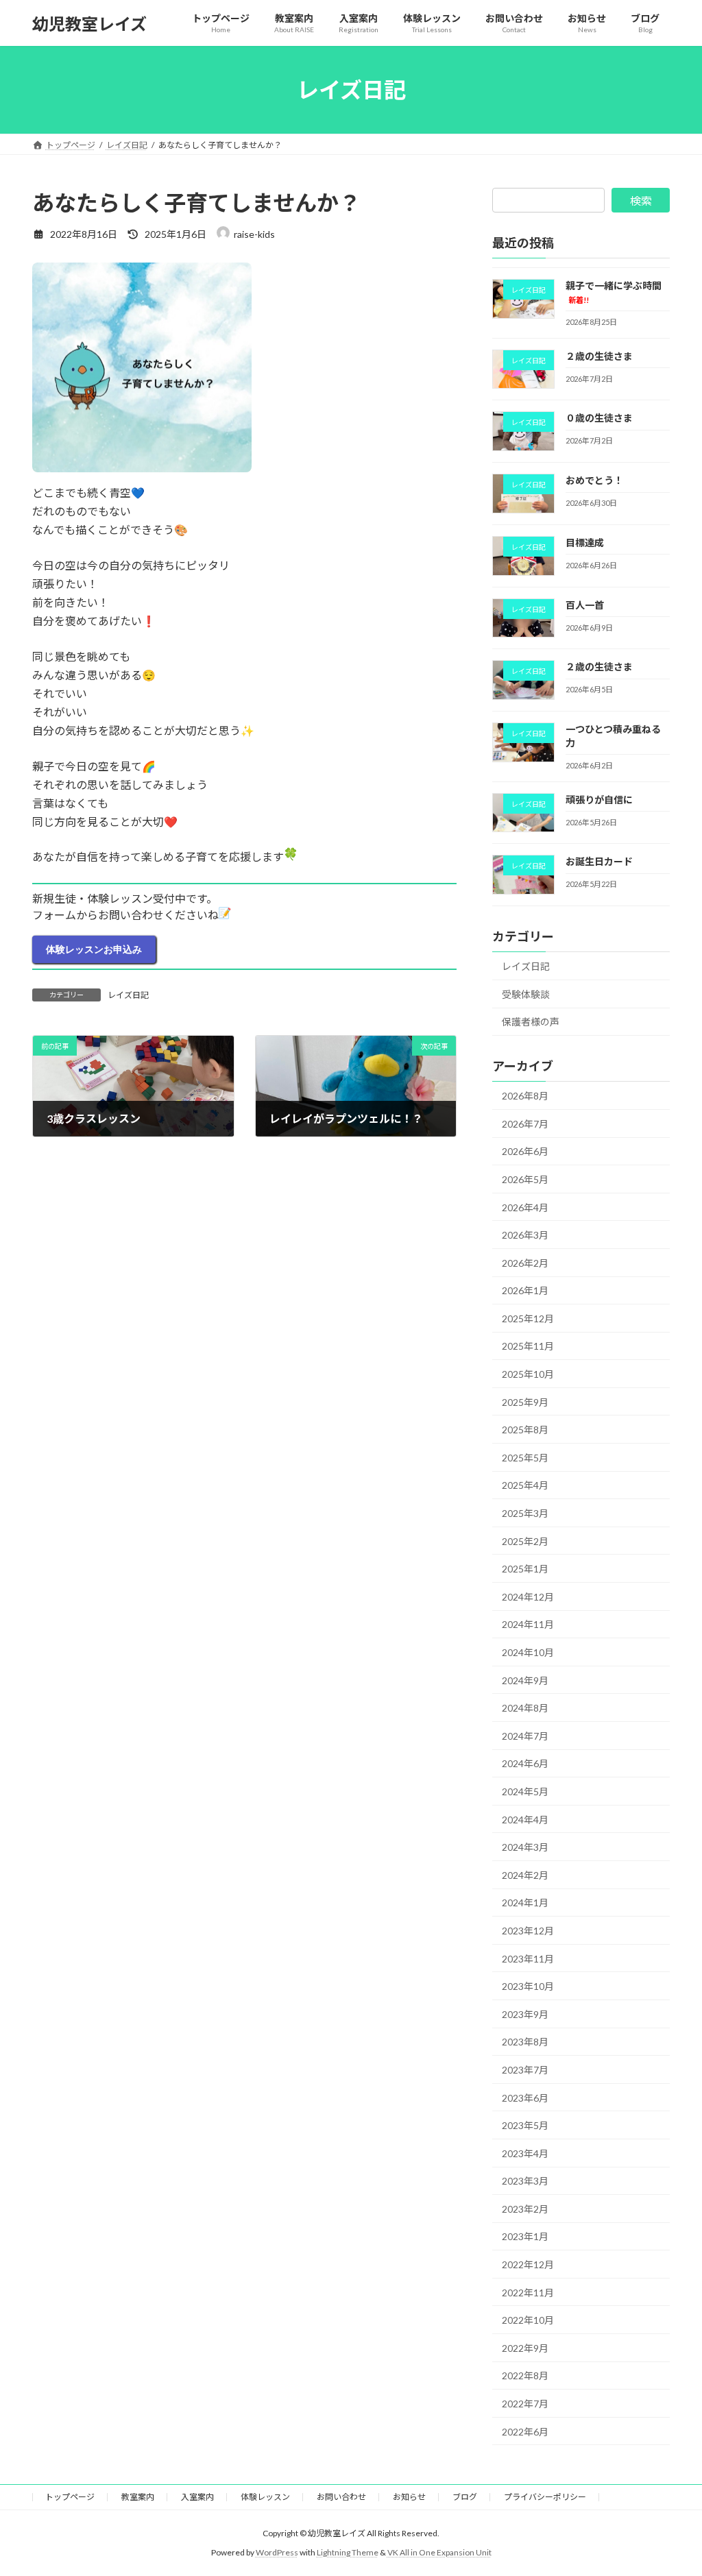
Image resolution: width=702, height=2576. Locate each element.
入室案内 (197, 2497)
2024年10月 (528, 1652)
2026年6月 (525, 1152)
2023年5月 (525, 2125)
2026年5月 (525, 1179)
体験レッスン (265, 2497)
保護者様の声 (531, 1022)
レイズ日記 (128, 995)
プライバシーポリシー (545, 2497)
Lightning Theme (348, 2552)
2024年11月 (528, 1625)
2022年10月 (528, 2320)
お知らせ (409, 2497)
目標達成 (585, 543)
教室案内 (138, 2497)
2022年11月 (528, 2293)
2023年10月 (528, 1986)
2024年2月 (525, 1875)
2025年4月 (525, 1486)
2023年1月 (525, 2237)
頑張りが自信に (599, 800)
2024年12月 (528, 1597)
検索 (641, 201)
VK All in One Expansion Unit (439, 2552)
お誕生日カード (599, 862)
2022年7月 (525, 2404)
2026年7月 (525, 1124)
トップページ (70, 2497)
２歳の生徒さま (599, 356)
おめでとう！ (594, 480)
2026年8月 (525, 1096)
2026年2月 (525, 1263)
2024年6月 (525, 1764)
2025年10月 (528, 1374)
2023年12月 (528, 1931)
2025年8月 (525, 1430)
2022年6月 (525, 2432)
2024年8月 (525, 1708)
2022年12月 (528, 2264)
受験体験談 (526, 994)
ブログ (465, 2497)
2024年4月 (525, 1820)
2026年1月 (525, 1290)
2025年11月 (528, 1347)
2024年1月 (525, 1903)
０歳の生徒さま (599, 418)
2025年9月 (525, 1402)
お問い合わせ (341, 2497)
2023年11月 (528, 1959)
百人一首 (585, 605)
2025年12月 (528, 1319)
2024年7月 (525, 1736)
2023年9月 (525, 2014)
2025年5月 (525, 1458)
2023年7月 (525, 2070)
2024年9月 (525, 1680)
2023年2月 (525, 2209)
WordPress (277, 2552)
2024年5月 (525, 1791)
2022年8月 (525, 2376)
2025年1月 (525, 1569)
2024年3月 (525, 1847)
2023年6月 (525, 2098)
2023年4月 (525, 2153)
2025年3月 (525, 1513)
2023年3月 (525, 2181)
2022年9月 (525, 2348)
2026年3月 (525, 1235)
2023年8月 (525, 2042)
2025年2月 (525, 1541)
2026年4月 (525, 1207)
